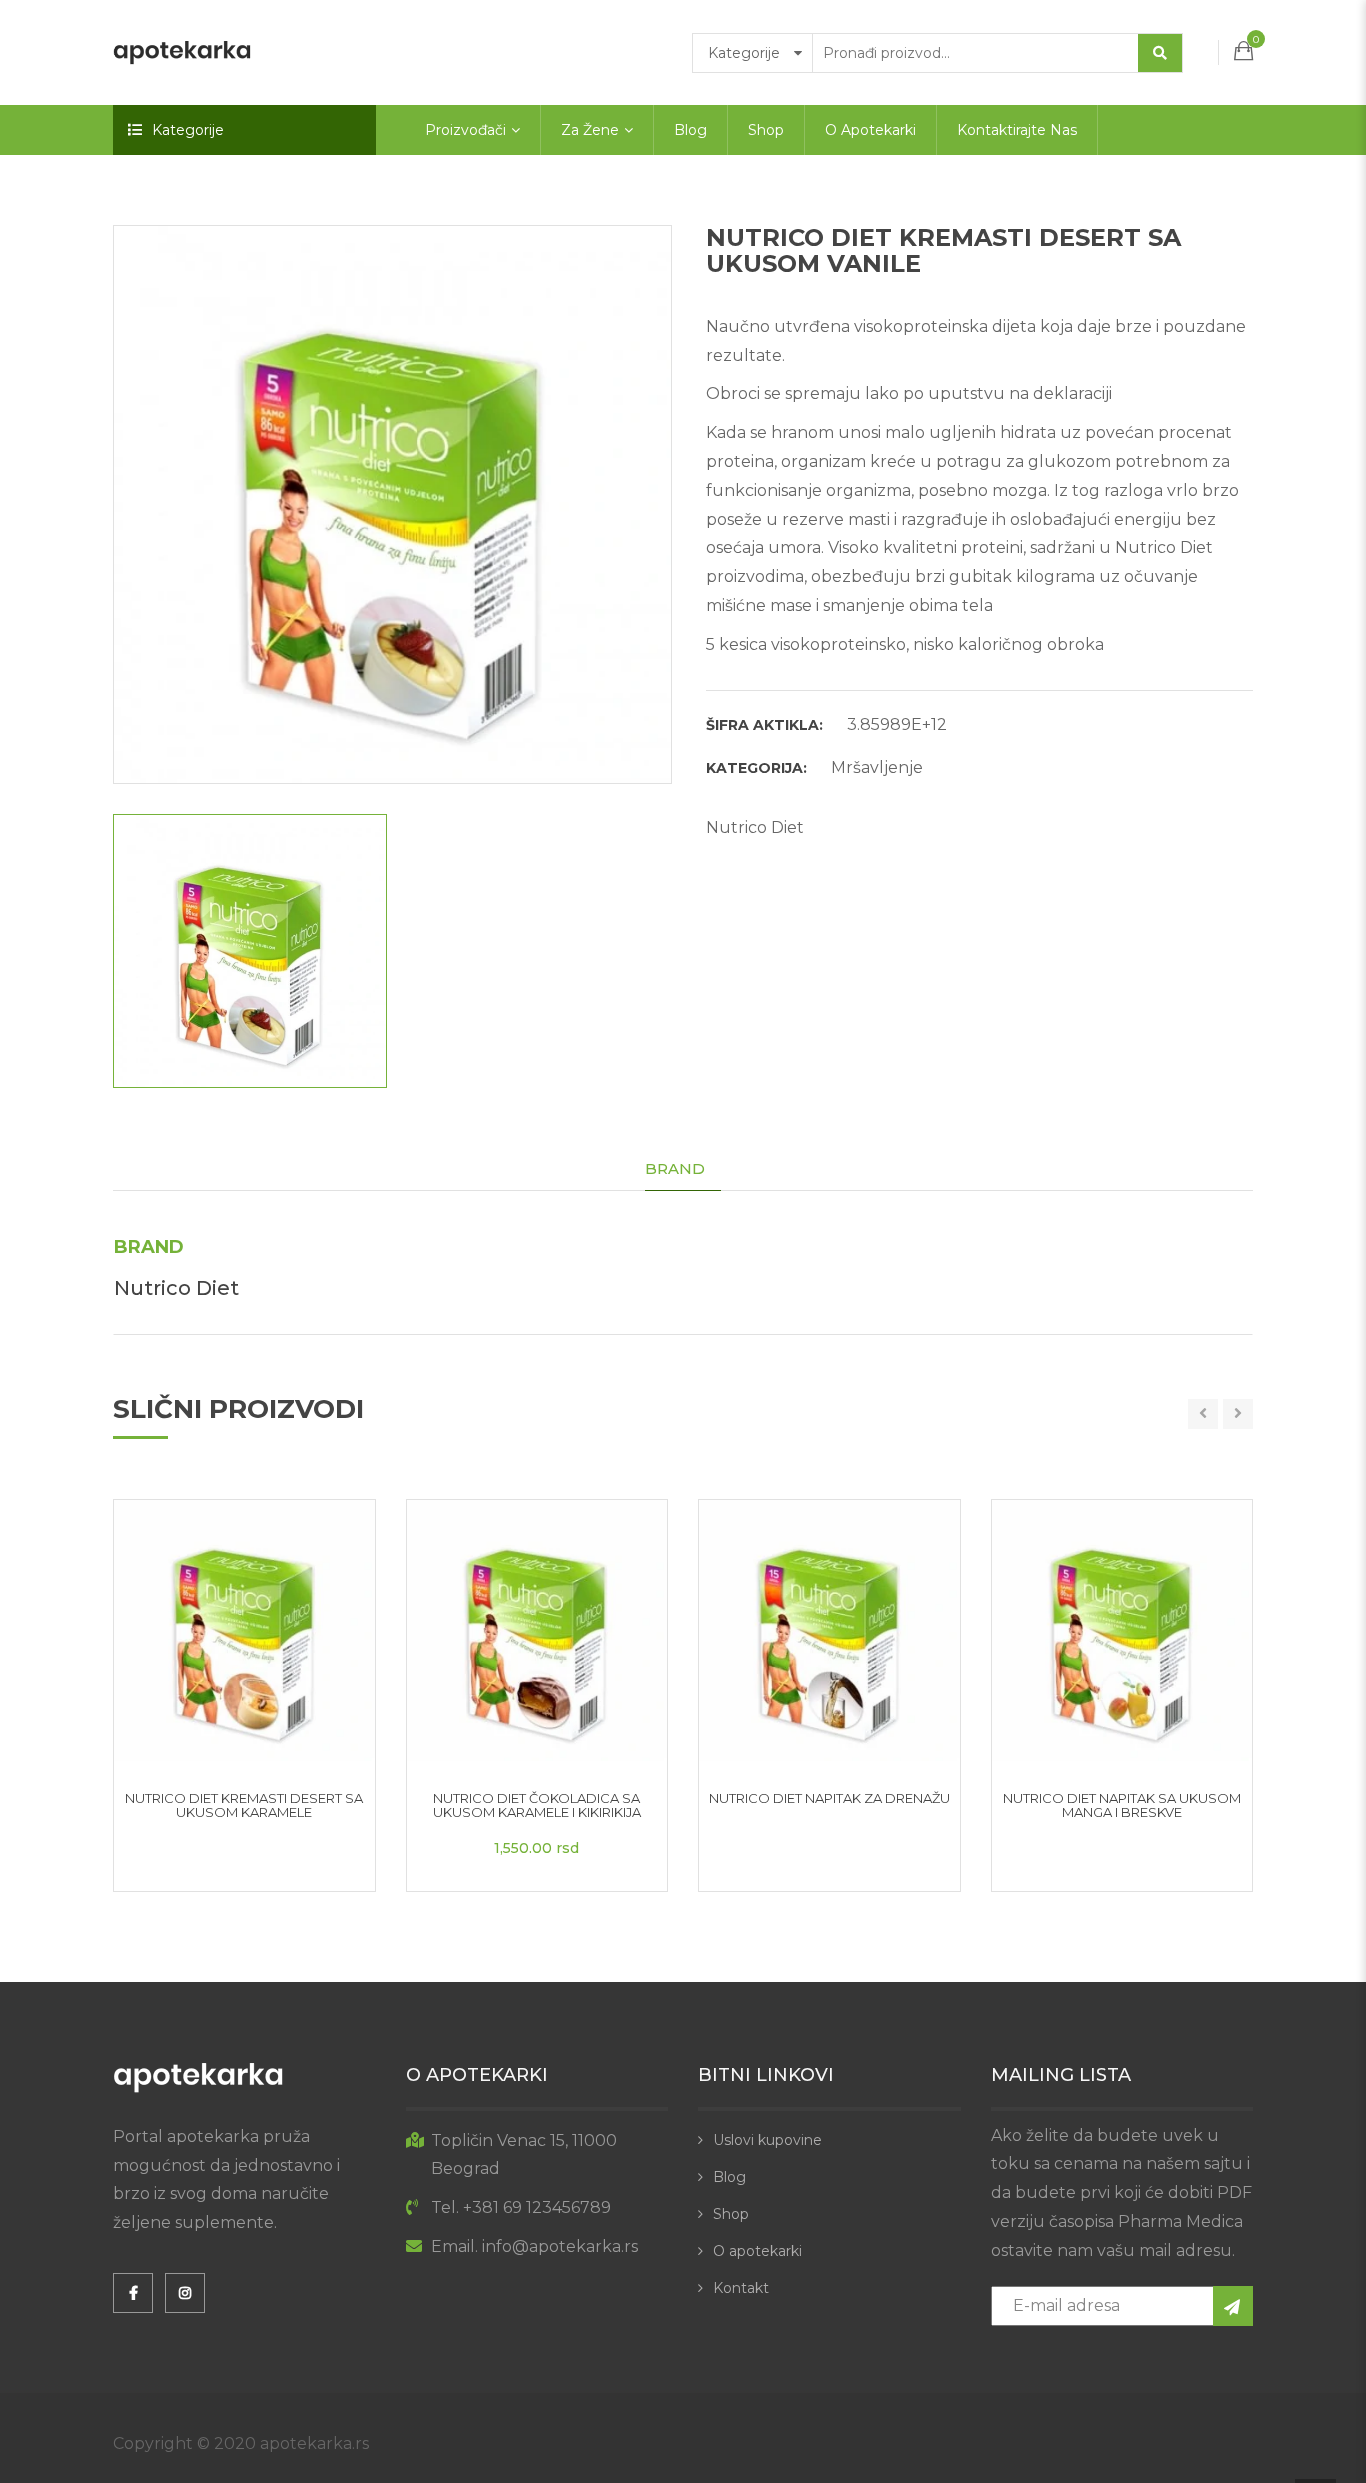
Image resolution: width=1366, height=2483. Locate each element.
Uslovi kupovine (767, 2140)
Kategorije (188, 130)
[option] (392, 504)
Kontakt (741, 2288)
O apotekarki (757, 2251)
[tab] (683, 1169)
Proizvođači (465, 130)
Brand (675, 1168)
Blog (690, 130)
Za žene (590, 130)
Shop (766, 130)
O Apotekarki (870, 130)
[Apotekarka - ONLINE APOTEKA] (182, 51)
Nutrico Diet (755, 827)
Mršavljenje (877, 767)
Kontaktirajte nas (1017, 130)
